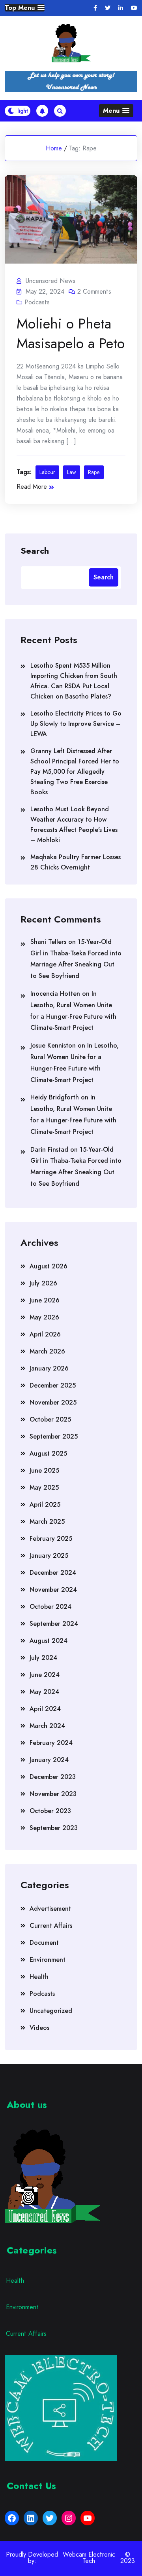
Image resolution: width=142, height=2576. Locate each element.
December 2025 (53, 1385)
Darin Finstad (49, 1149)
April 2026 (45, 1334)
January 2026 (49, 1368)
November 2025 (53, 1402)
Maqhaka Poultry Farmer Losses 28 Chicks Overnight (76, 862)
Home (54, 148)
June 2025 (44, 1470)
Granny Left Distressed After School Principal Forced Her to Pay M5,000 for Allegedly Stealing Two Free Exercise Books (75, 772)
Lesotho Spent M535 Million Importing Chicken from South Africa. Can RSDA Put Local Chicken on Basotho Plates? (74, 681)
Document (44, 1943)
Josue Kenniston (53, 1045)
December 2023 (53, 1777)
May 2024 (44, 1692)
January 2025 (49, 1556)
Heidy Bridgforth (55, 1097)
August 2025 (48, 1453)
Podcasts (37, 302)
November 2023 (53, 1794)
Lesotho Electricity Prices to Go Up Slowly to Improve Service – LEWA (76, 724)
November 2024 (53, 1590)
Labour (47, 472)
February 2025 (51, 1539)
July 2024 (43, 1658)
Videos (39, 2028)
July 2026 (43, 1283)
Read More (32, 487)
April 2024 (45, 1709)
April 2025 (45, 1504)
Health (39, 1977)
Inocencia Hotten (55, 994)
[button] (25, 8)
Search (35, 550)
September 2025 (54, 1436)
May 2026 (44, 1317)
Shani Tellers (48, 942)
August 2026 (49, 1266)
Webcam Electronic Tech (89, 2558)
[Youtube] (134, 8)
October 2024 (50, 1607)
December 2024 (53, 1573)
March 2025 (47, 1521)
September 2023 (54, 1828)
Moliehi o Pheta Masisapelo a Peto (71, 333)
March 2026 (47, 1351)
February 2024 (51, 1743)
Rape (94, 472)
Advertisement (50, 1909)
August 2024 (49, 1641)
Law (72, 472)
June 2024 (45, 1675)
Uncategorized (51, 2011)
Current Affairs (51, 1926)
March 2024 (47, 1726)
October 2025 (50, 1419)
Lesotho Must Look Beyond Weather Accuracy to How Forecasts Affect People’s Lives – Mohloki (74, 825)
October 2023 (50, 1811)
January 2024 (49, 1760)
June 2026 (45, 1300)
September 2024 (54, 1624)
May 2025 (44, 1487)
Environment (48, 1960)
